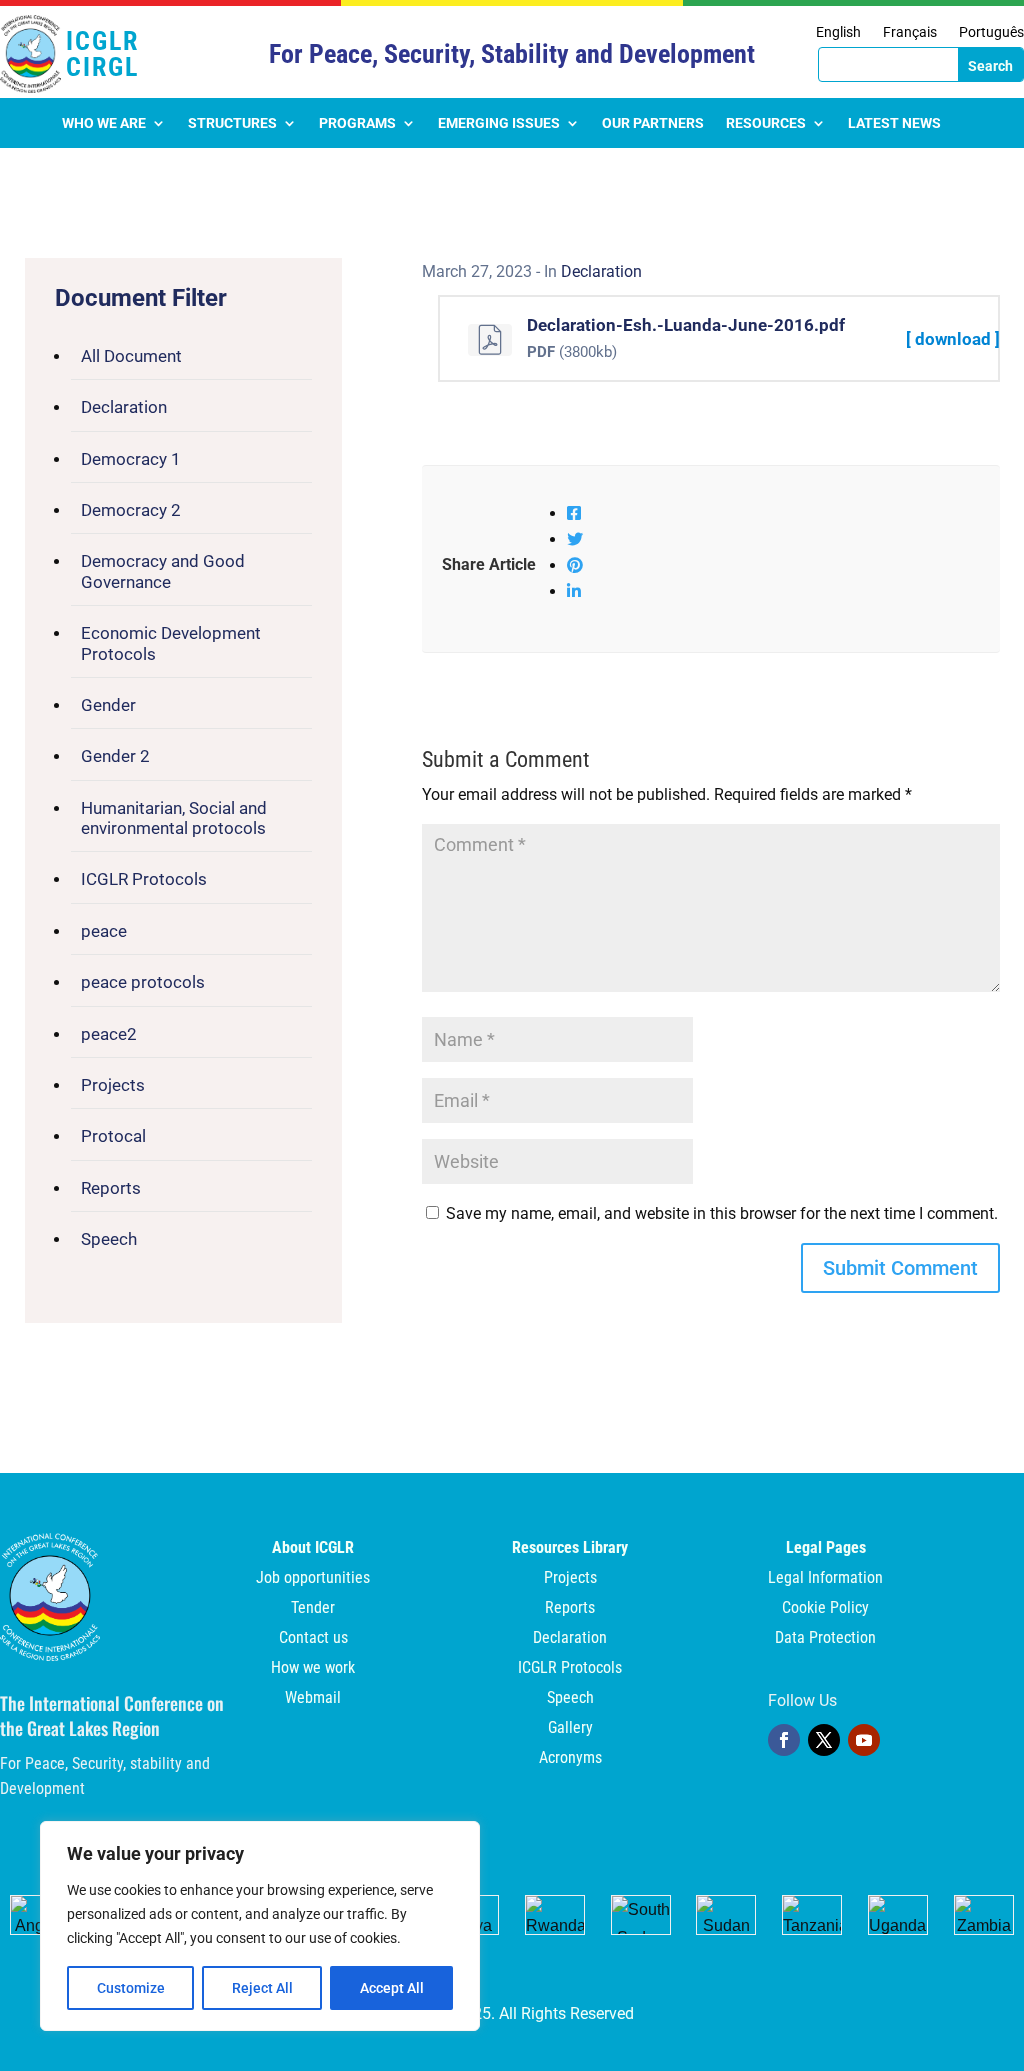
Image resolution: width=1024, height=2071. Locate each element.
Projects (113, 1085)
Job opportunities (313, 1579)
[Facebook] (574, 513)
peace (104, 931)
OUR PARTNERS (653, 123)
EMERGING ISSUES (499, 123)
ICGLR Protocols (144, 879)
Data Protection (825, 1639)
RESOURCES (766, 123)
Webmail (313, 1699)
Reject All (262, 1988)
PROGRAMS (357, 123)
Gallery (570, 1729)
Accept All (392, 1988)
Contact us (313, 1639)
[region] (260, 1926)
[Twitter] (575, 539)
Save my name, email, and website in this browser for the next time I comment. (722, 1213)
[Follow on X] (824, 1740)
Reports (111, 1188)
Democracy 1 (131, 459)
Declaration (124, 407)
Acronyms (570, 1759)
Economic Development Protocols (171, 643)
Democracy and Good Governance (163, 571)
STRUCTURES (232, 123)
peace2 (109, 1034)
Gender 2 (115, 756)
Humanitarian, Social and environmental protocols (174, 818)
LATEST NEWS (894, 123)
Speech (109, 1239)
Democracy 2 (131, 510)
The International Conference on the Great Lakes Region (112, 1715)
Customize (131, 1988)
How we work (313, 1669)
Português (991, 32)
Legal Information (825, 1579)
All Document (131, 356)
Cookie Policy (825, 1609)
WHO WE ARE (104, 123)
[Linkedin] (574, 591)
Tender (313, 1609)
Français (910, 32)
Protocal (113, 1136)
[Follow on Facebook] (784, 1740)
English (838, 32)
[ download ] (953, 339)
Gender (108, 705)
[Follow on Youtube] (864, 1740)
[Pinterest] (575, 565)
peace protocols (143, 982)
